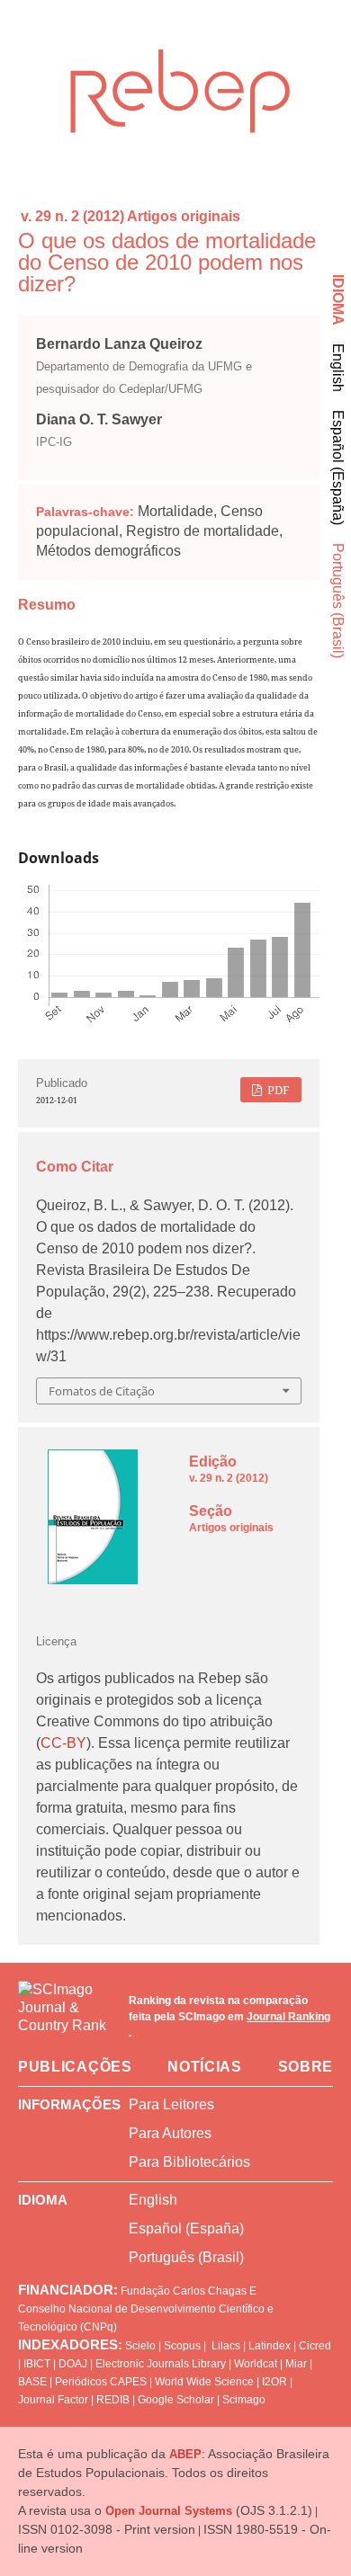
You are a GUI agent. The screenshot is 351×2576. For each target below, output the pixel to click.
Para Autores (170, 2133)
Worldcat (256, 2364)
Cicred (315, 2346)
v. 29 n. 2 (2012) (72, 216)
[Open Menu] (18, 49)
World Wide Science (204, 2382)
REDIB (113, 2400)
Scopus (182, 2346)
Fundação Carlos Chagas (184, 2291)
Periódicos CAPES (101, 2382)
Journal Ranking (288, 2017)
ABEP (185, 2454)
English (338, 368)
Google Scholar (176, 2400)
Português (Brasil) (338, 601)
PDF (277, 1090)
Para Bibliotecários (189, 2162)
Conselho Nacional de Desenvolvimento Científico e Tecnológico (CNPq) (146, 2318)
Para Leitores (171, 2104)
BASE (32, 2382)
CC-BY (63, 1743)
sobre (306, 2067)
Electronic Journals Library (161, 2364)
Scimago (244, 2400)
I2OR (274, 2382)
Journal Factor (53, 2400)
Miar (296, 2364)
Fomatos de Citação (102, 1391)
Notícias (205, 2067)
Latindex (270, 2346)
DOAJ (73, 2364)
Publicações (75, 2067)
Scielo (140, 2346)
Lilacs (226, 2346)
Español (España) (338, 468)
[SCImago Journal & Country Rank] (64, 2017)
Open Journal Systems (169, 2511)
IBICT (37, 2364)
